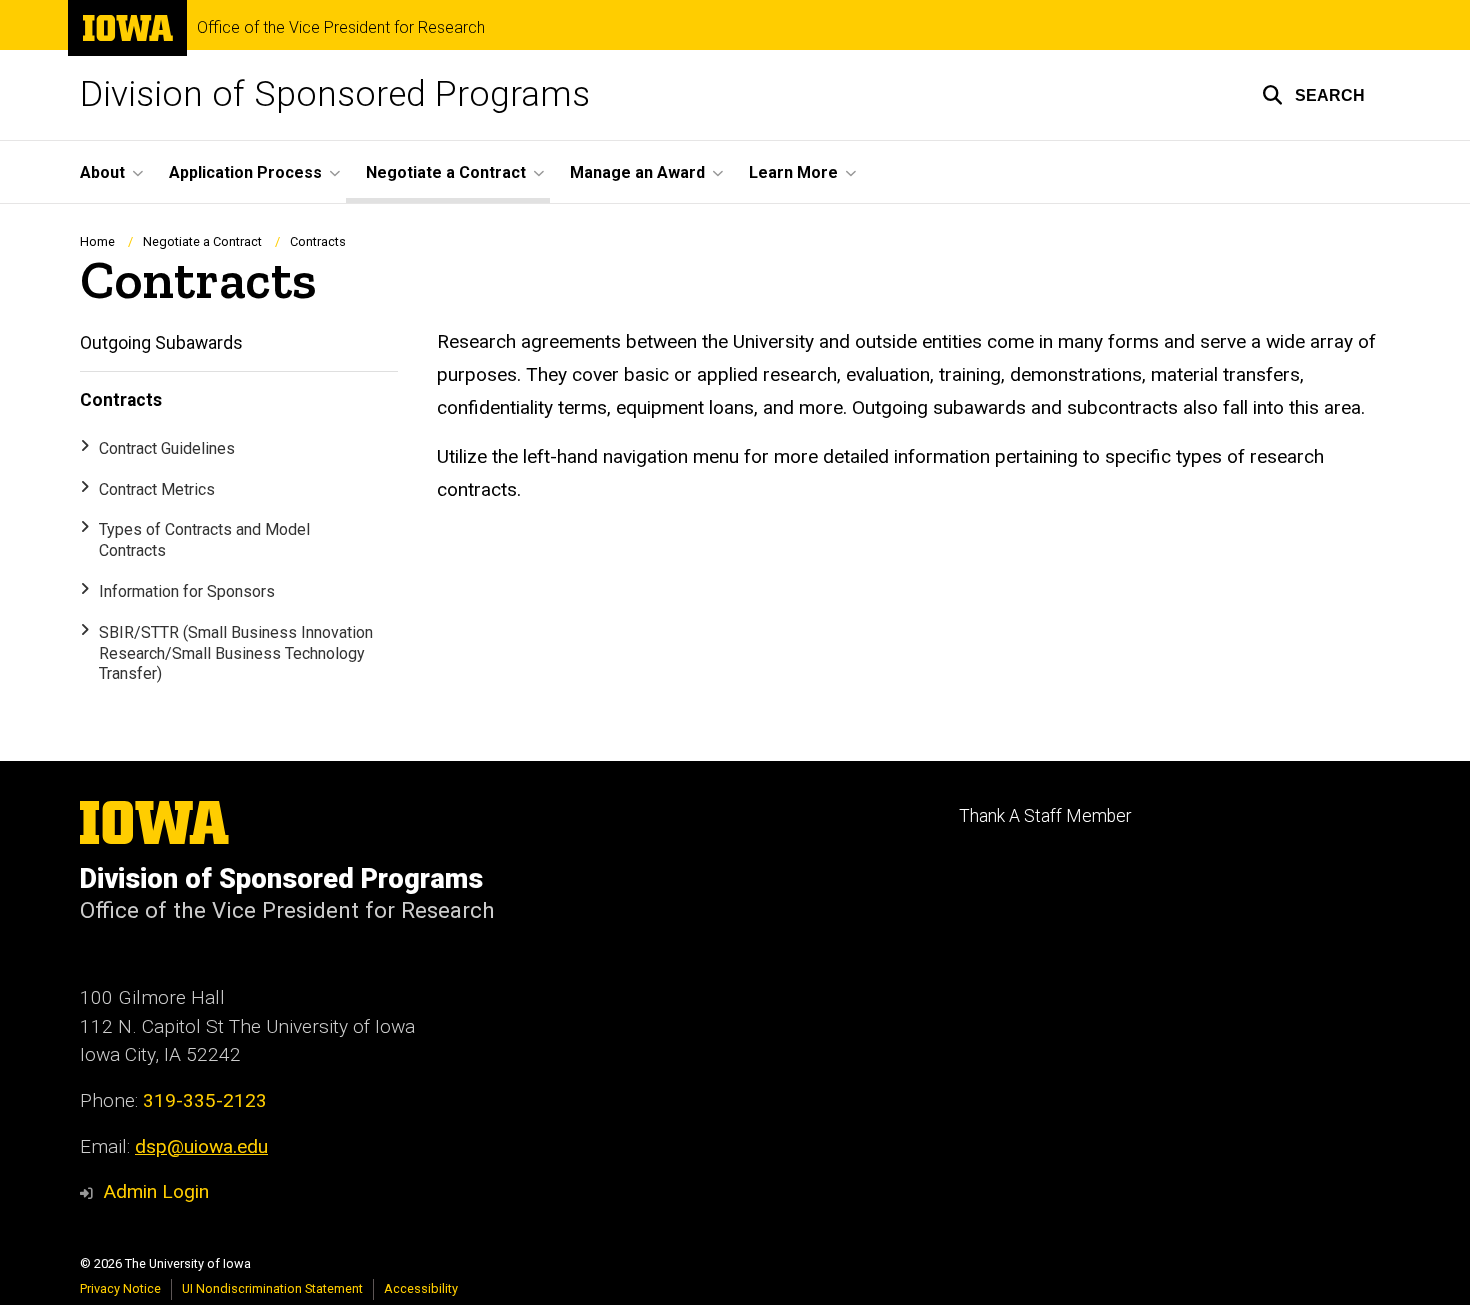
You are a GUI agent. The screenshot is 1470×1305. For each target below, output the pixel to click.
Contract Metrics (157, 489)
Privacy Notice (120, 1288)
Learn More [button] (793, 172)
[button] (1313, 95)
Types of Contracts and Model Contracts (204, 540)
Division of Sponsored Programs (335, 94)
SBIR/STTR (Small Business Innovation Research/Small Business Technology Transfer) (236, 653)
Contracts (121, 400)
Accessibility (421, 1288)
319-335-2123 (205, 1100)
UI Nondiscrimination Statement (272, 1288)
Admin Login (156, 1191)
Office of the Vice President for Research (341, 28)
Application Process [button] (245, 172)
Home (97, 241)
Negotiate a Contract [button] (446, 172)
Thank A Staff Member (1045, 816)
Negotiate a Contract (202, 241)
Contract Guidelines (167, 448)
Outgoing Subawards (161, 343)
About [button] (102, 172)
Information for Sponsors (187, 591)
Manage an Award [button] (637, 172)
